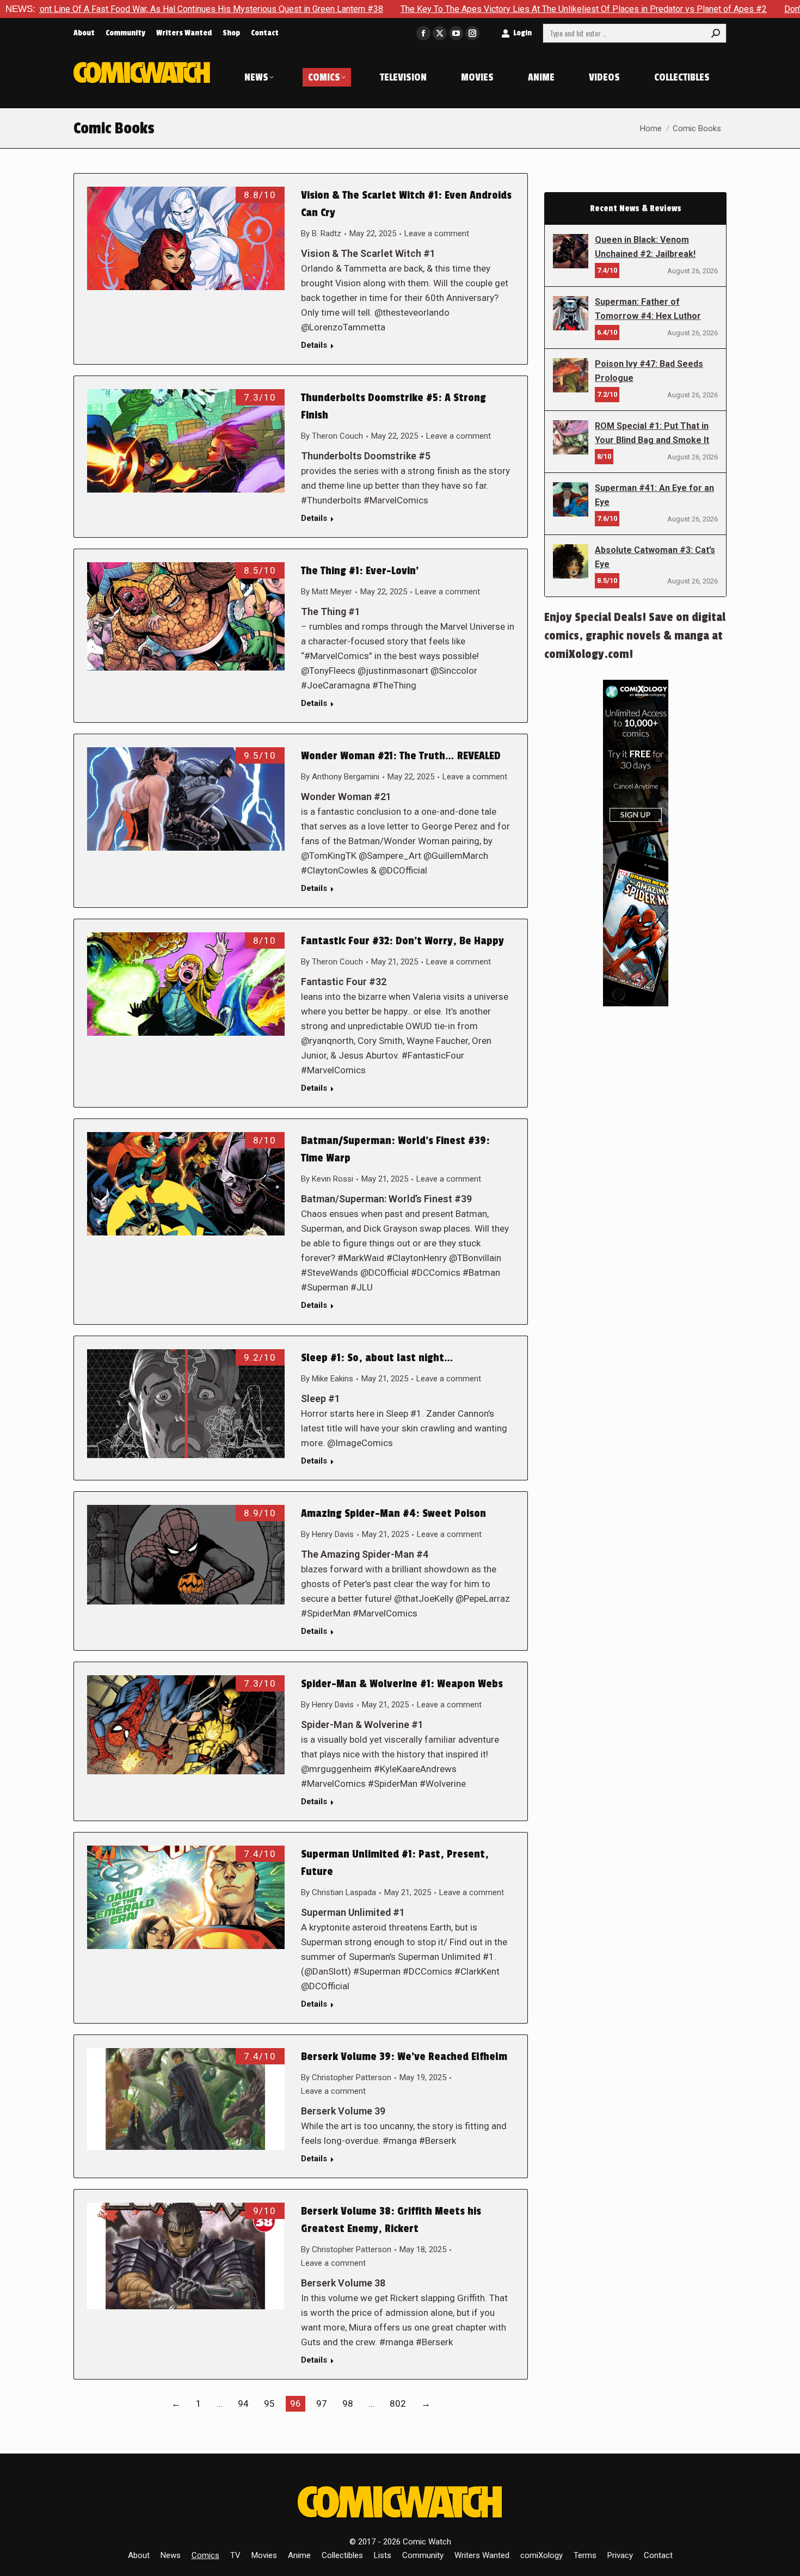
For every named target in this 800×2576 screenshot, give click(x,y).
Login (522, 33)
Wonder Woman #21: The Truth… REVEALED (401, 756)
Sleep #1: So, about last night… (377, 1358)
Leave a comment (437, 233)
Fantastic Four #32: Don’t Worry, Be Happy (402, 941)
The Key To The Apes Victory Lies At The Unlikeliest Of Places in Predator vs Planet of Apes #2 (470, 9)
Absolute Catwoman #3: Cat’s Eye (655, 557)
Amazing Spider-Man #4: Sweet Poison (393, 1514)
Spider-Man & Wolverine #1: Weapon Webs (402, 1684)
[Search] (716, 33)
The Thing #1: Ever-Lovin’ (360, 571)
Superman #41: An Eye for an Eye (654, 495)
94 (243, 2403)
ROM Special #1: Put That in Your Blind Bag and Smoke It (652, 433)
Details (314, 345)
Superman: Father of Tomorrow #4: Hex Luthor (648, 309)
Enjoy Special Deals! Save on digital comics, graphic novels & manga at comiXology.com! (635, 636)
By (321, 233)
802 (398, 2403)
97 (322, 2403)
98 (348, 2403)
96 (296, 2403)
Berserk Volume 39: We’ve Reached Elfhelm (404, 2057)
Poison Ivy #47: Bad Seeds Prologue (649, 371)
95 (269, 2403)
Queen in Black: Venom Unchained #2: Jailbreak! (645, 247)
